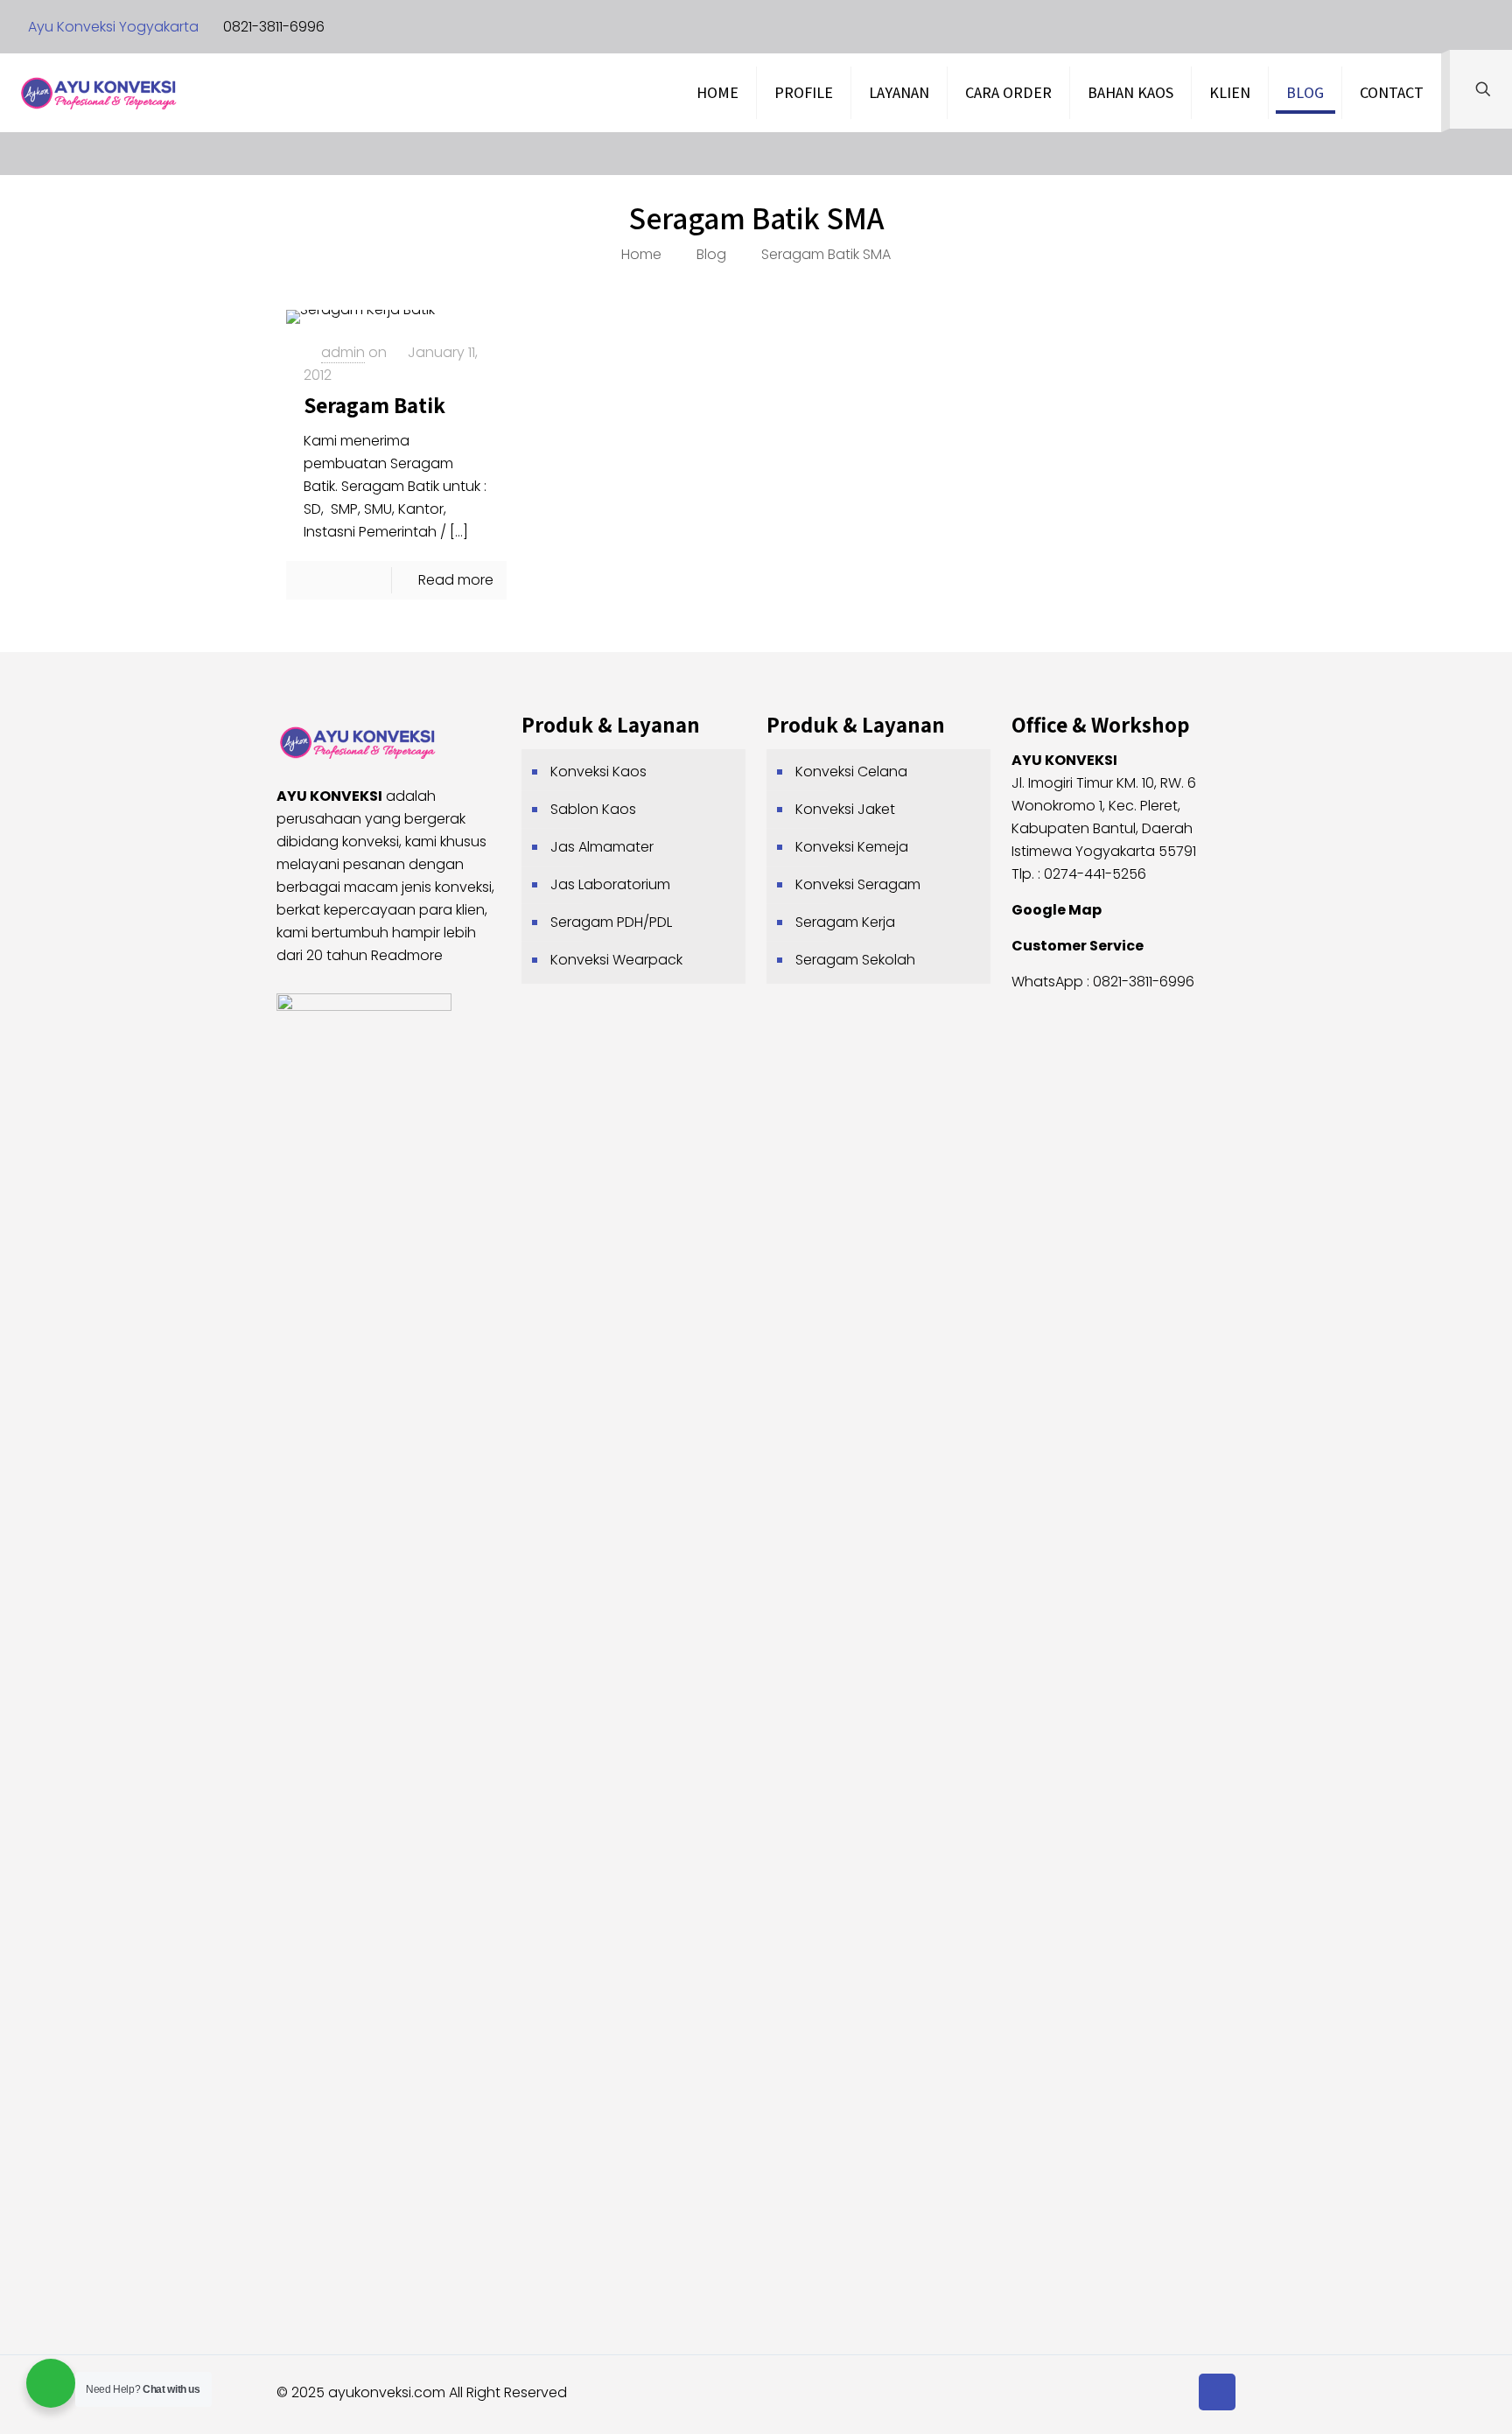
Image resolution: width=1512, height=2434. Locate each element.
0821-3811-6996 (274, 27)
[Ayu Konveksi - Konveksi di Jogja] (98, 93)
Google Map (1057, 910)
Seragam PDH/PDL (611, 922)
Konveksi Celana (851, 772)
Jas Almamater (602, 847)
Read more (456, 580)
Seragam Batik (374, 405)
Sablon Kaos (593, 809)
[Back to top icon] (1217, 2392)
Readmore (407, 955)
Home (641, 254)
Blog (711, 254)
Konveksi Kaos (598, 772)
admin (343, 352)
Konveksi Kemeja (852, 847)
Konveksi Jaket (845, 809)
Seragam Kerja (845, 922)
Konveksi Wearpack (616, 960)
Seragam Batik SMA (826, 254)
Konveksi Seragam (858, 884)
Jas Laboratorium (610, 884)
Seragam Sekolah (855, 960)
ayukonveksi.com (387, 2392)
